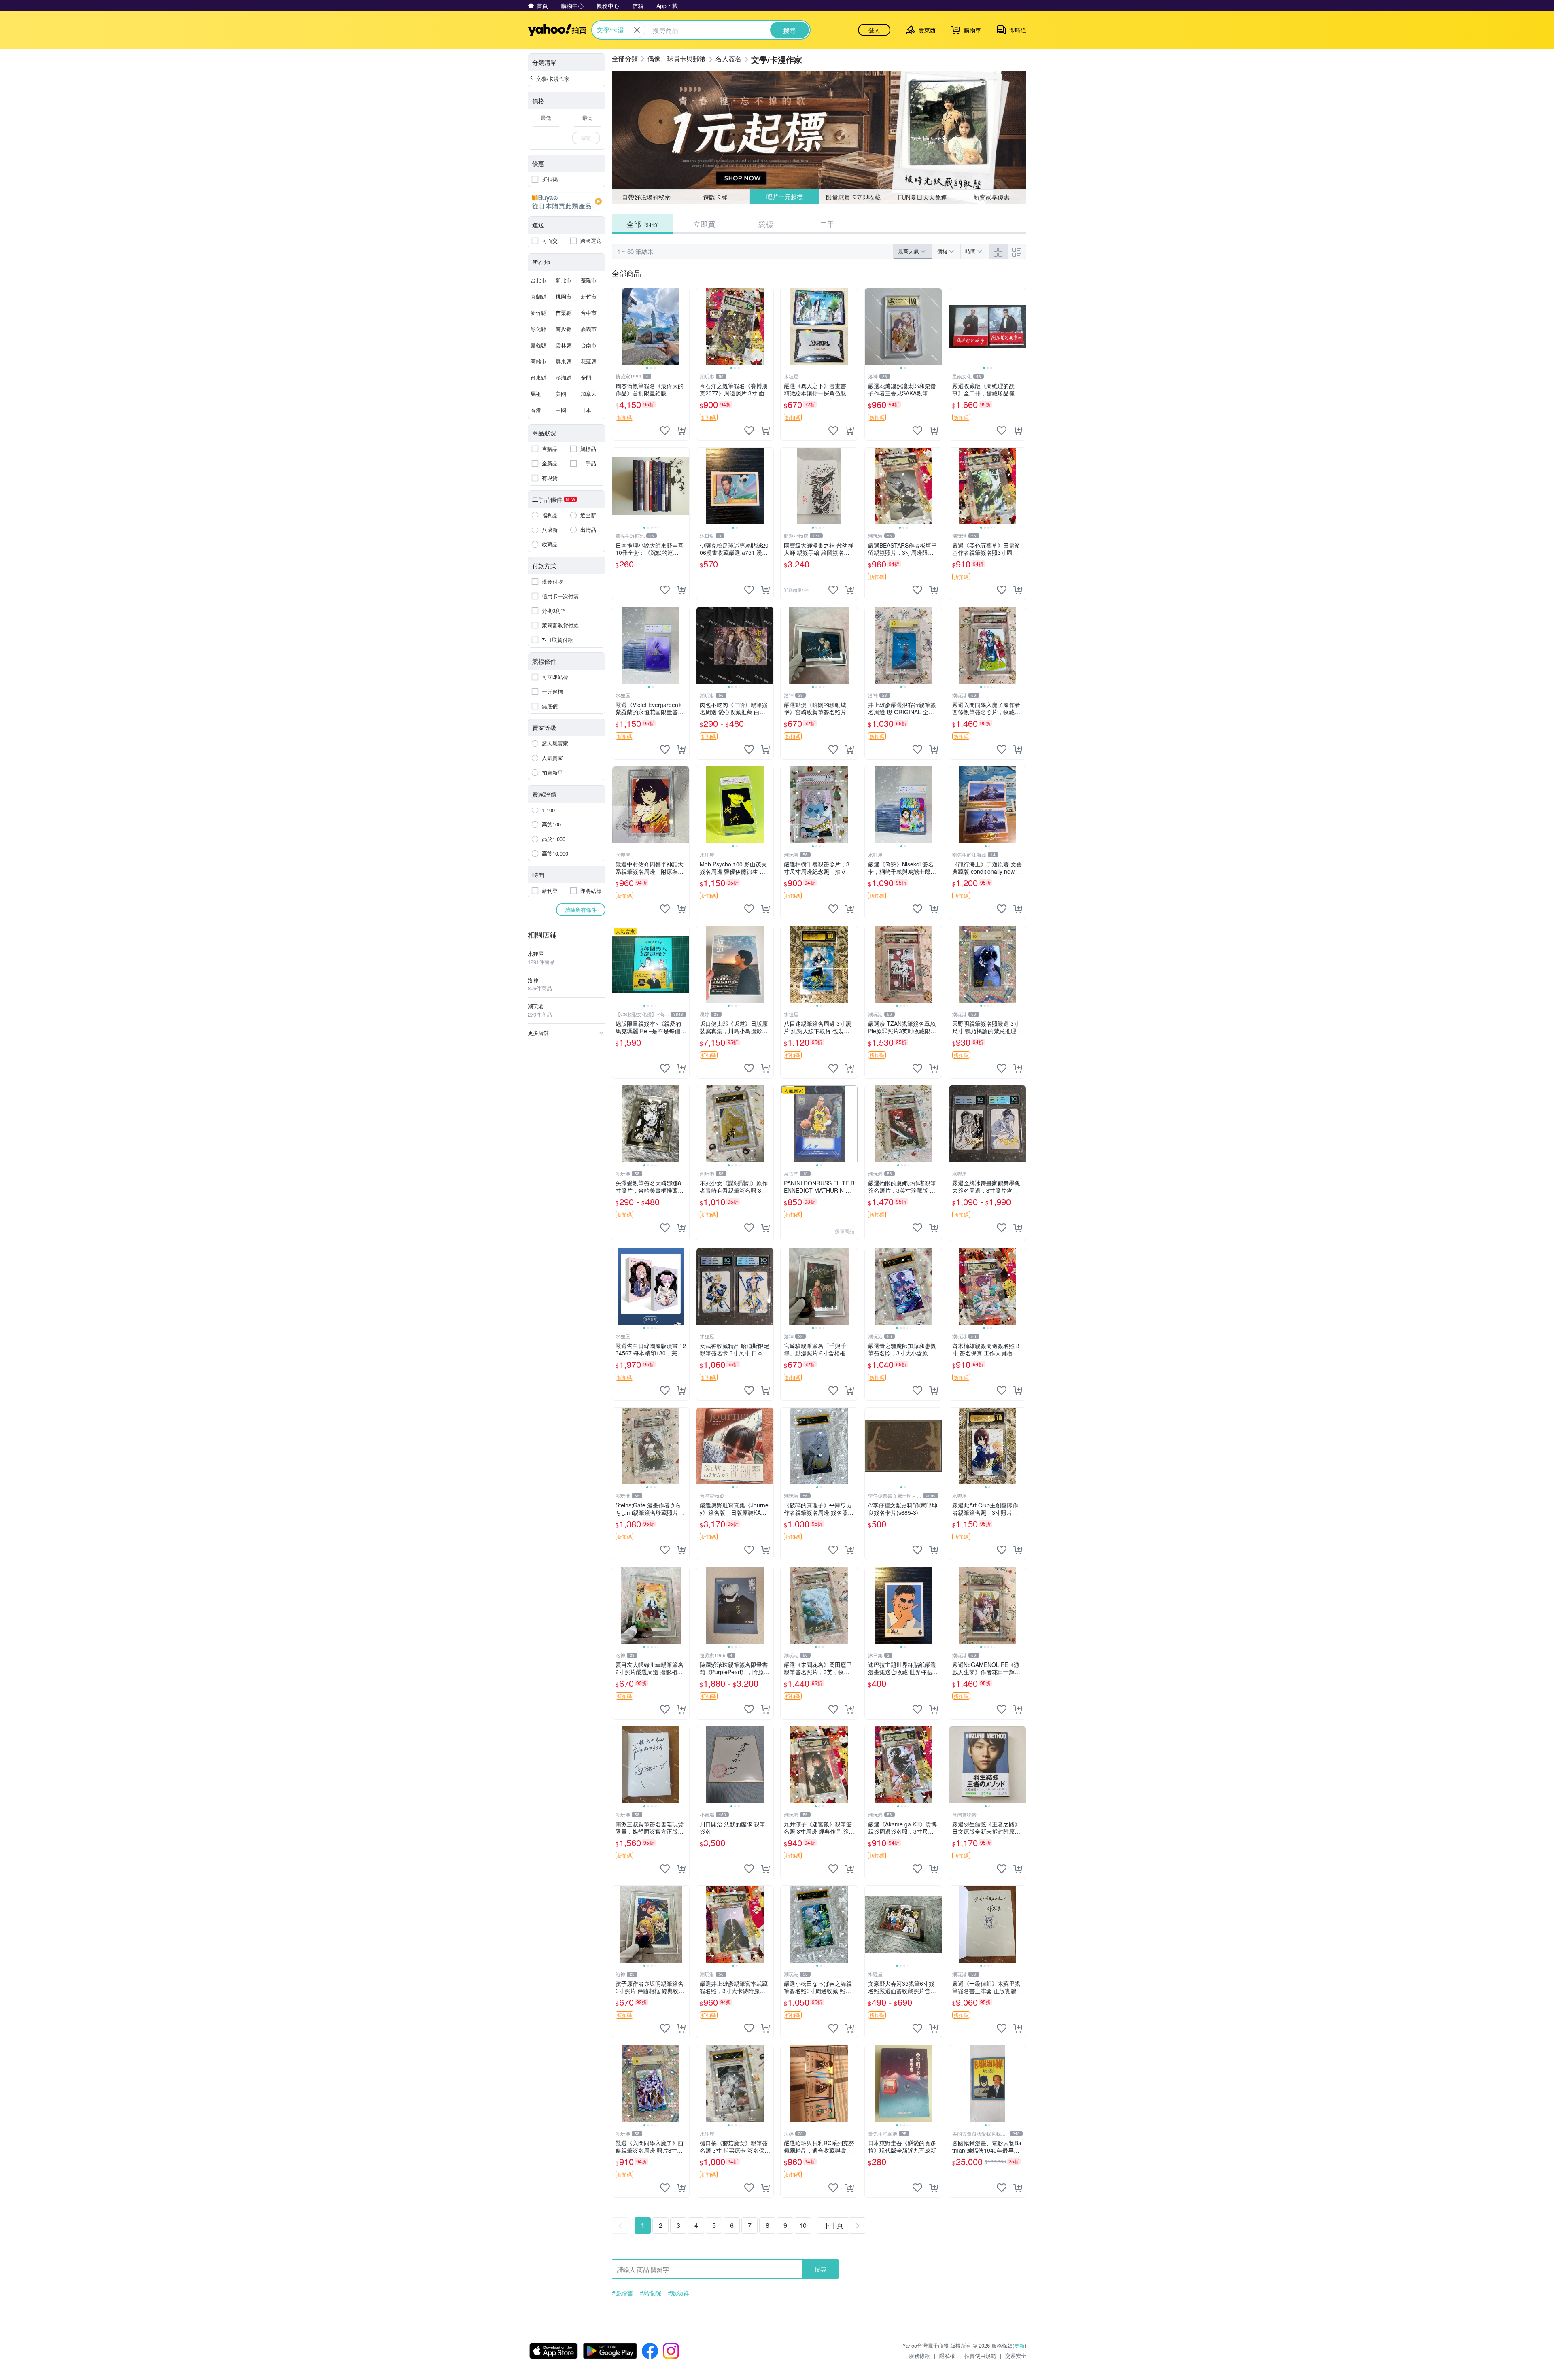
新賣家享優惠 (991, 197)
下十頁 (833, 2225)
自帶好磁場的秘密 (646, 197)
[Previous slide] (618, 327)
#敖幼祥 (678, 2293)
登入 (874, 30)
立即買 (704, 224)
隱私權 (947, 2356)
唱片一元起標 (784, 197)
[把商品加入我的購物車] (681, 431)
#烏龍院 (651, 2293)
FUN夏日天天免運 (922, 197)
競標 (766, 224)
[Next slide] (684, 327)
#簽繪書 (623, 2293)
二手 (827, 224)
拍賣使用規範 (980, 2356)
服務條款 (919, 2356)
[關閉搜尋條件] (637, 30)
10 (803, 2225)
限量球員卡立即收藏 (854, 196)
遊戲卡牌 (715, 197)
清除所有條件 (581, 910)
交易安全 (1016, 2356)
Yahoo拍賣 (557, 30)
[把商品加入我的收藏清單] (665, 431)
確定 (586, 138)
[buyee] (567, 202)
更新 (1019, 2345)
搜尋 (820, 2269)
